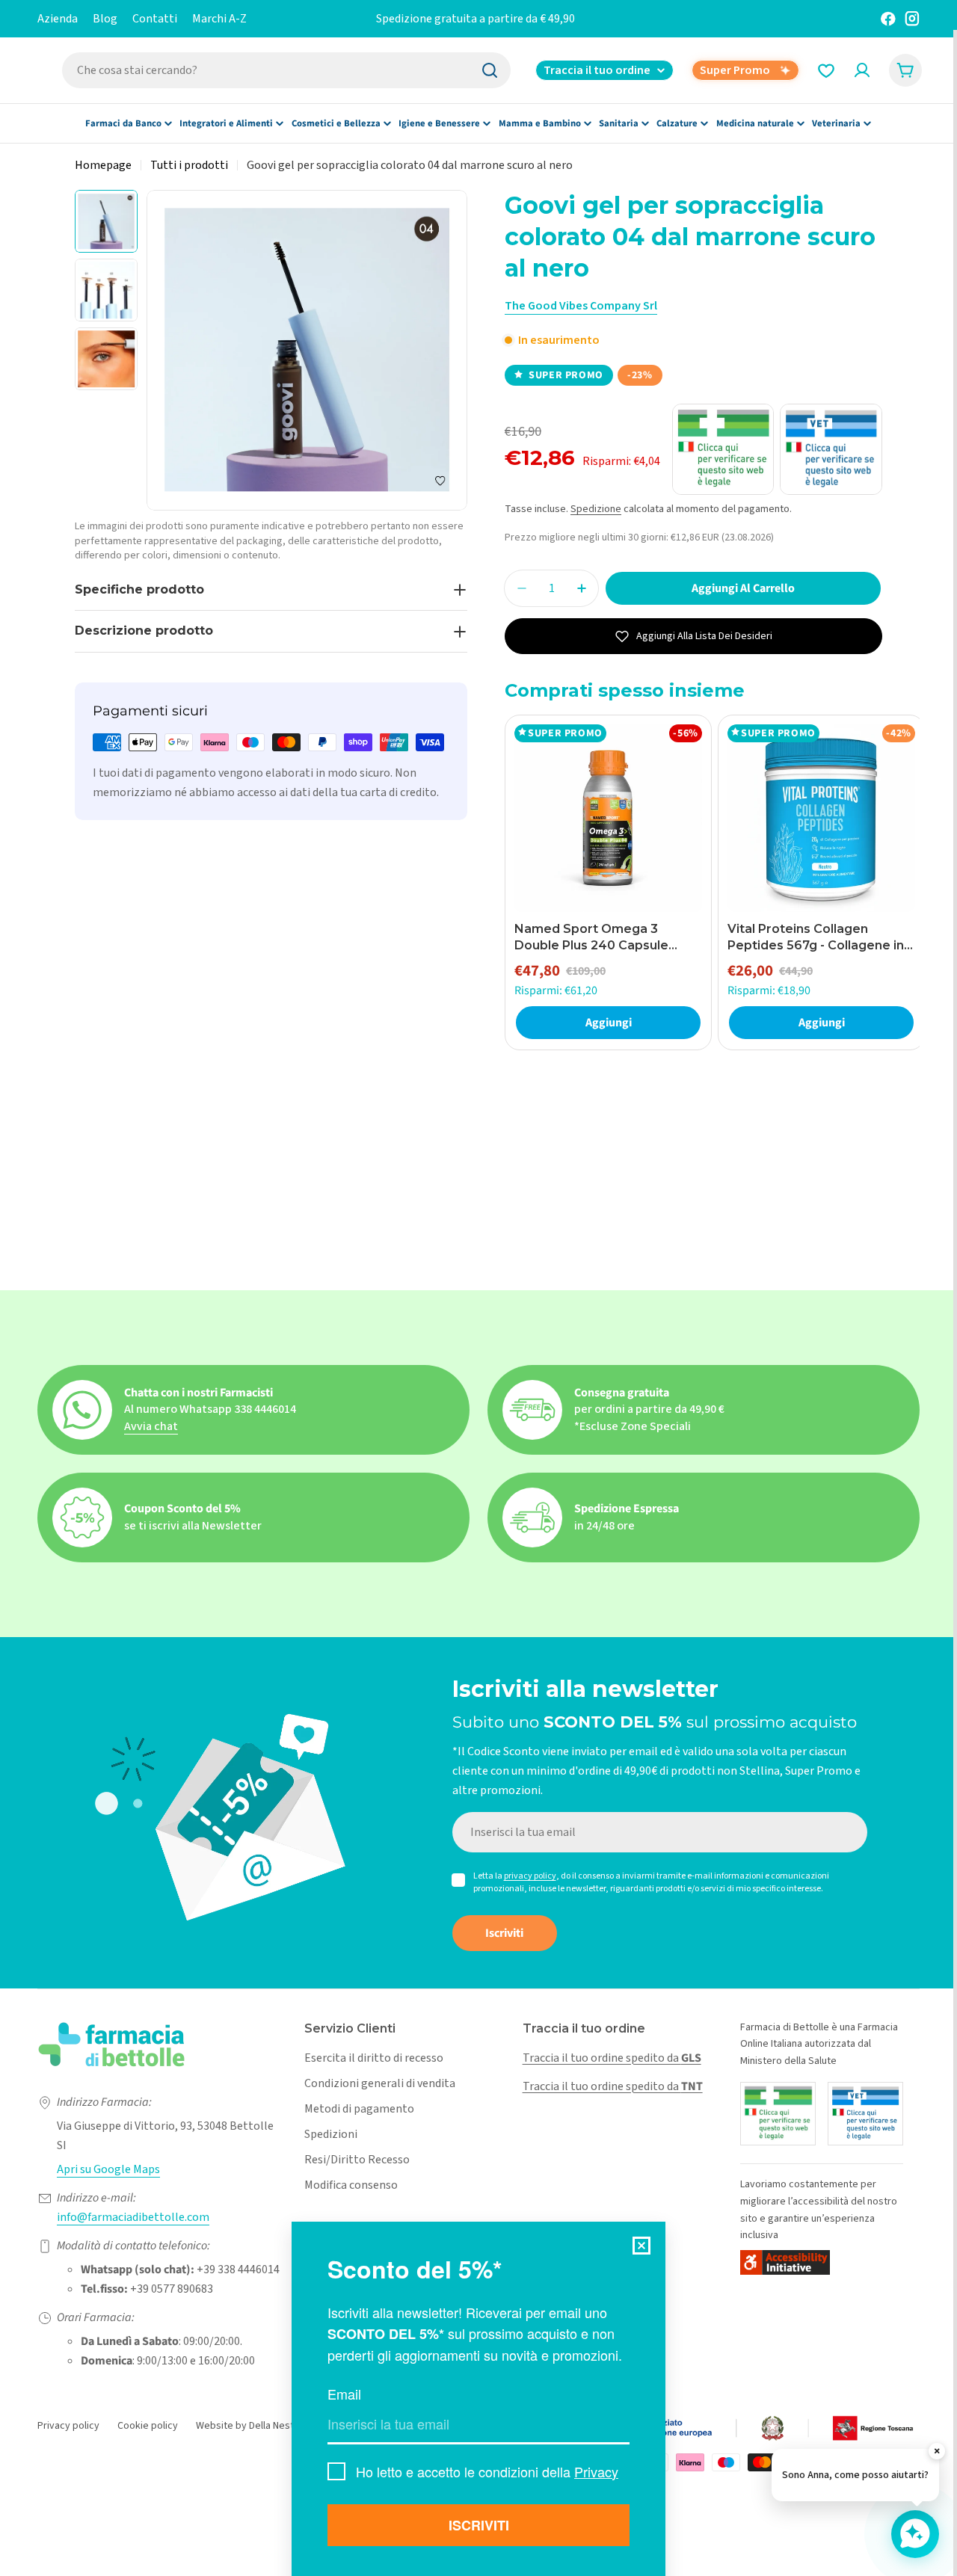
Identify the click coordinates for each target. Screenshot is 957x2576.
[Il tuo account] (862, 70)
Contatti (155, 19)
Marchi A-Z (219, 19)
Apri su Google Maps (108, 2169)
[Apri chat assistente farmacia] (915, 2534)
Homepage (103, 165)
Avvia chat (151, 1426)
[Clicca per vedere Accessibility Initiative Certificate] (785, 2262)
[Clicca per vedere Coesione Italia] (695, 2429)
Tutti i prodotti (189, 165)
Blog (105, 19)
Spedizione (596, 509)
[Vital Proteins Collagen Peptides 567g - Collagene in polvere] (821, 818)
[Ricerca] (490, 70)
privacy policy (530, 1876)
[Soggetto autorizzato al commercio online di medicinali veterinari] (865, 2114)
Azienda (58, 19)
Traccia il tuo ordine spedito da (612, 2058)
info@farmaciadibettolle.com (133, 2217)
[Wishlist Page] (826, 70)
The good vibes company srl (581, 306)
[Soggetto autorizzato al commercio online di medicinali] (778, 2114)
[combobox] (286, 70)
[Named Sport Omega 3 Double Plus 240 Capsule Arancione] (608, 818)
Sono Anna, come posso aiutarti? (855, 2475)
